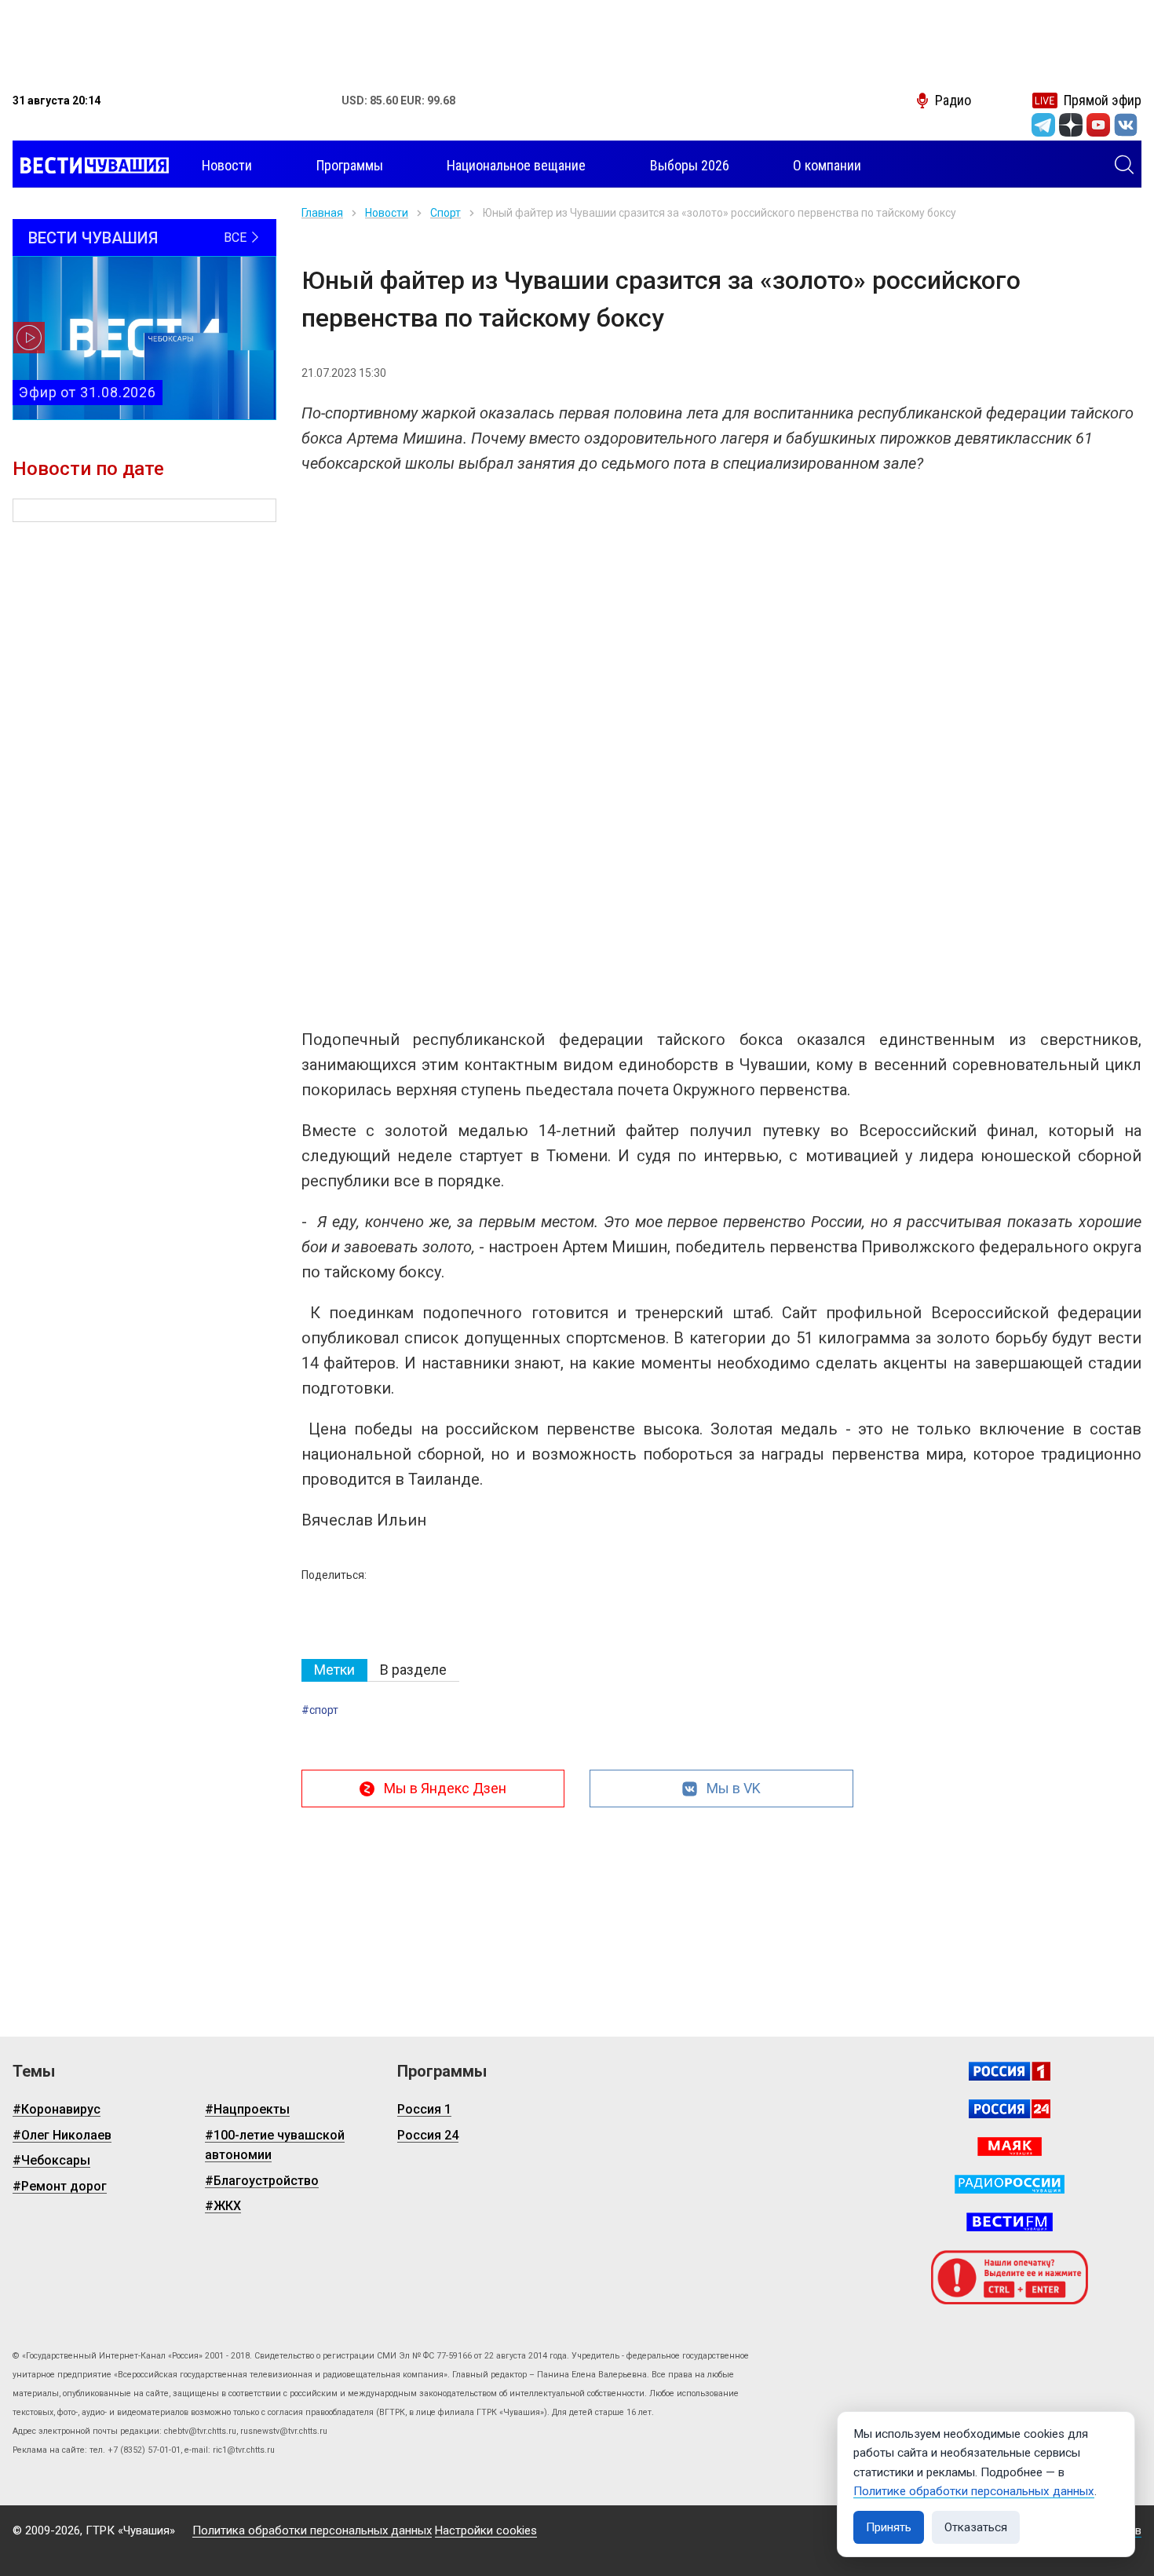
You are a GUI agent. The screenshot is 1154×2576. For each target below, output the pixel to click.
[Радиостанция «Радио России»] (1010, 2184)
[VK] (1126, 125)
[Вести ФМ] (1010, 2222)
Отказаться (976, 2527)
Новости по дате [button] (88, 469)
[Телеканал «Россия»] (1010, 2071)
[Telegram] (1043, 125)
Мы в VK (734, 1788)
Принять (889, 2527)
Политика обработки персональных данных (312, 2530)
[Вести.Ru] (1010, 2109)
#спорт (320, 1710)
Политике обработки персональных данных (974, 2491)
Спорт (446, 213)
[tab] (334, 1670)
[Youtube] (1098, 125)
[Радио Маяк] (1010, 2147)
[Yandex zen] (1071, 125)
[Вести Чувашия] (91, 166)
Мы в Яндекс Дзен (445, 1788)
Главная (322, 213)
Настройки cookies (486, 2530)
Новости (387, 213)
